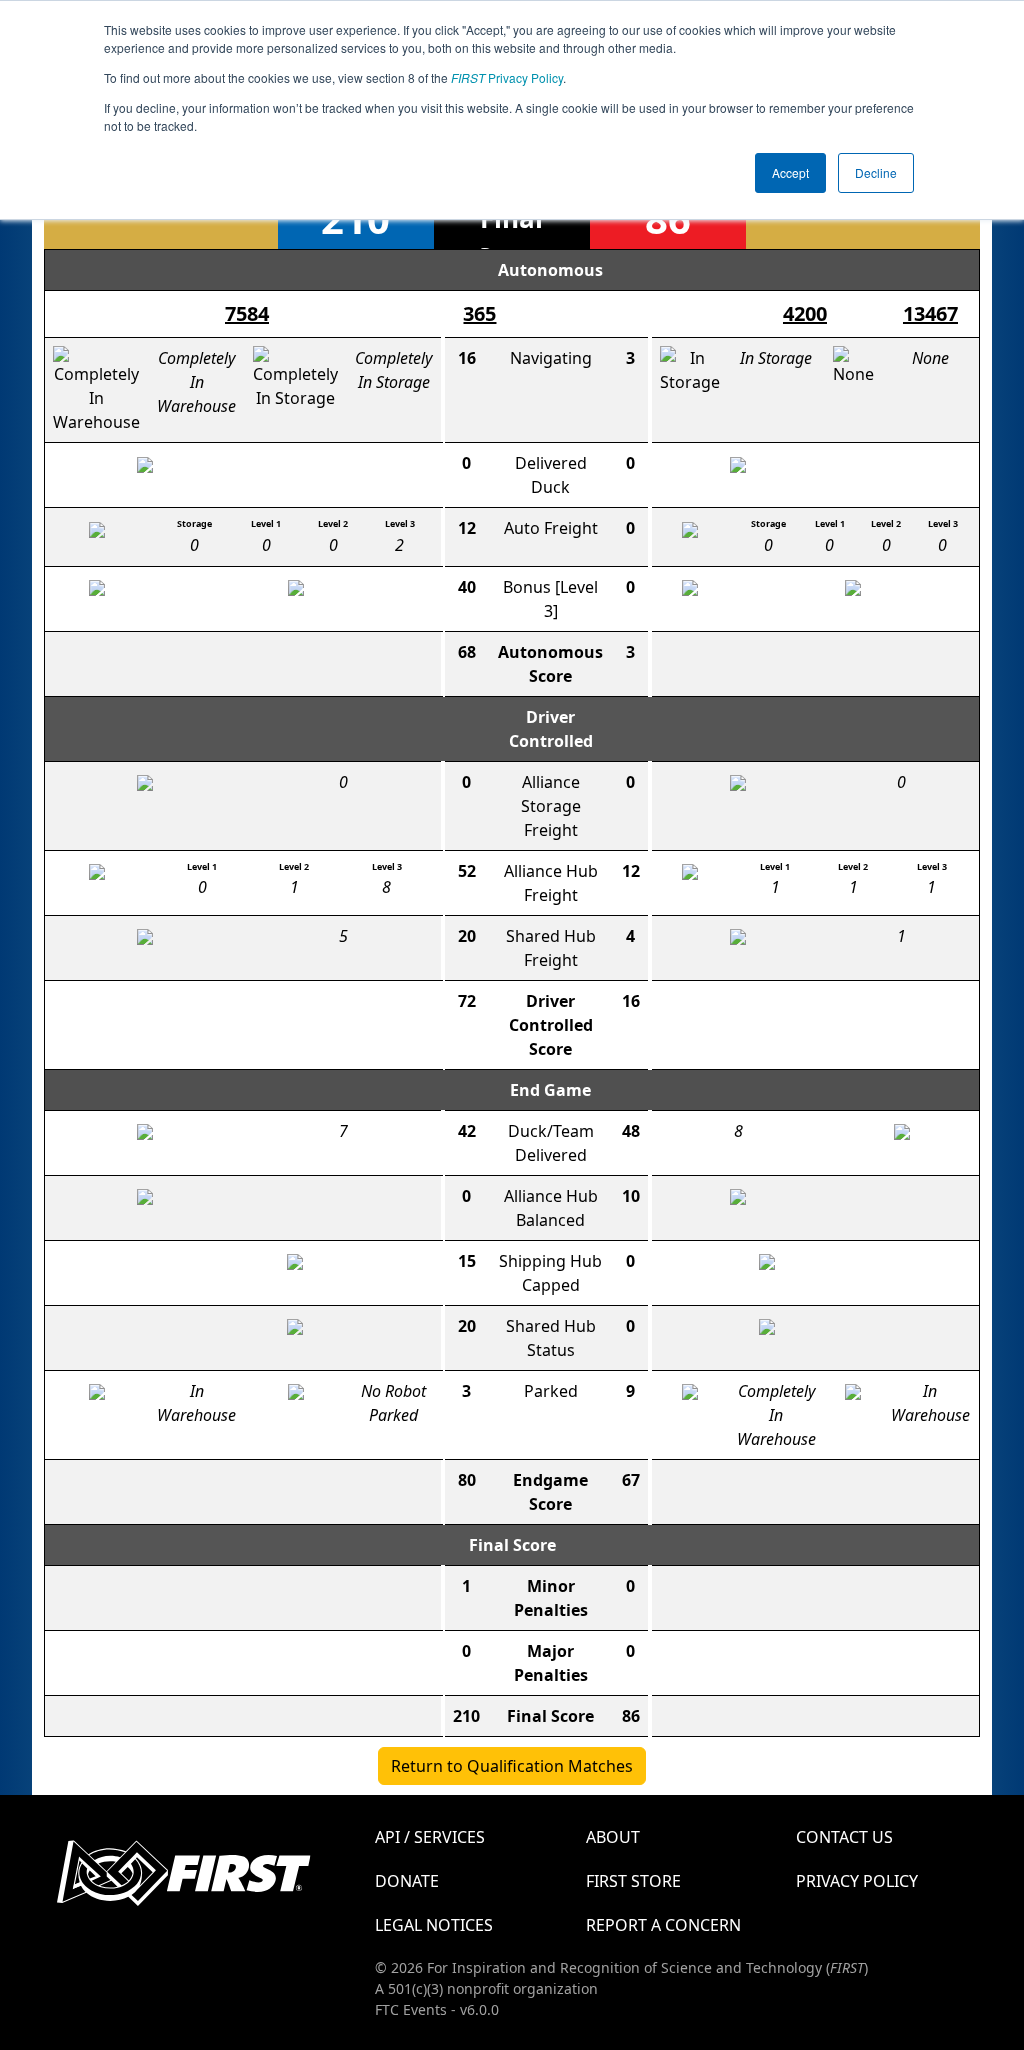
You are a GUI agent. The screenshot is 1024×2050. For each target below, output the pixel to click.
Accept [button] (790, 172)
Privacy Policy (507, 77)
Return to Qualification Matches (512, 1766)
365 (479, 313)
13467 (930, 313)
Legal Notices (434, 1925)
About (613, 1837)
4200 (805, 313)
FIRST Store (633, 1881)
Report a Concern (663, 1925)
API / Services (430, 1837)
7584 (247, 313)
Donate (407, 1881)
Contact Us (844, 1837)
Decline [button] (876, 172)
